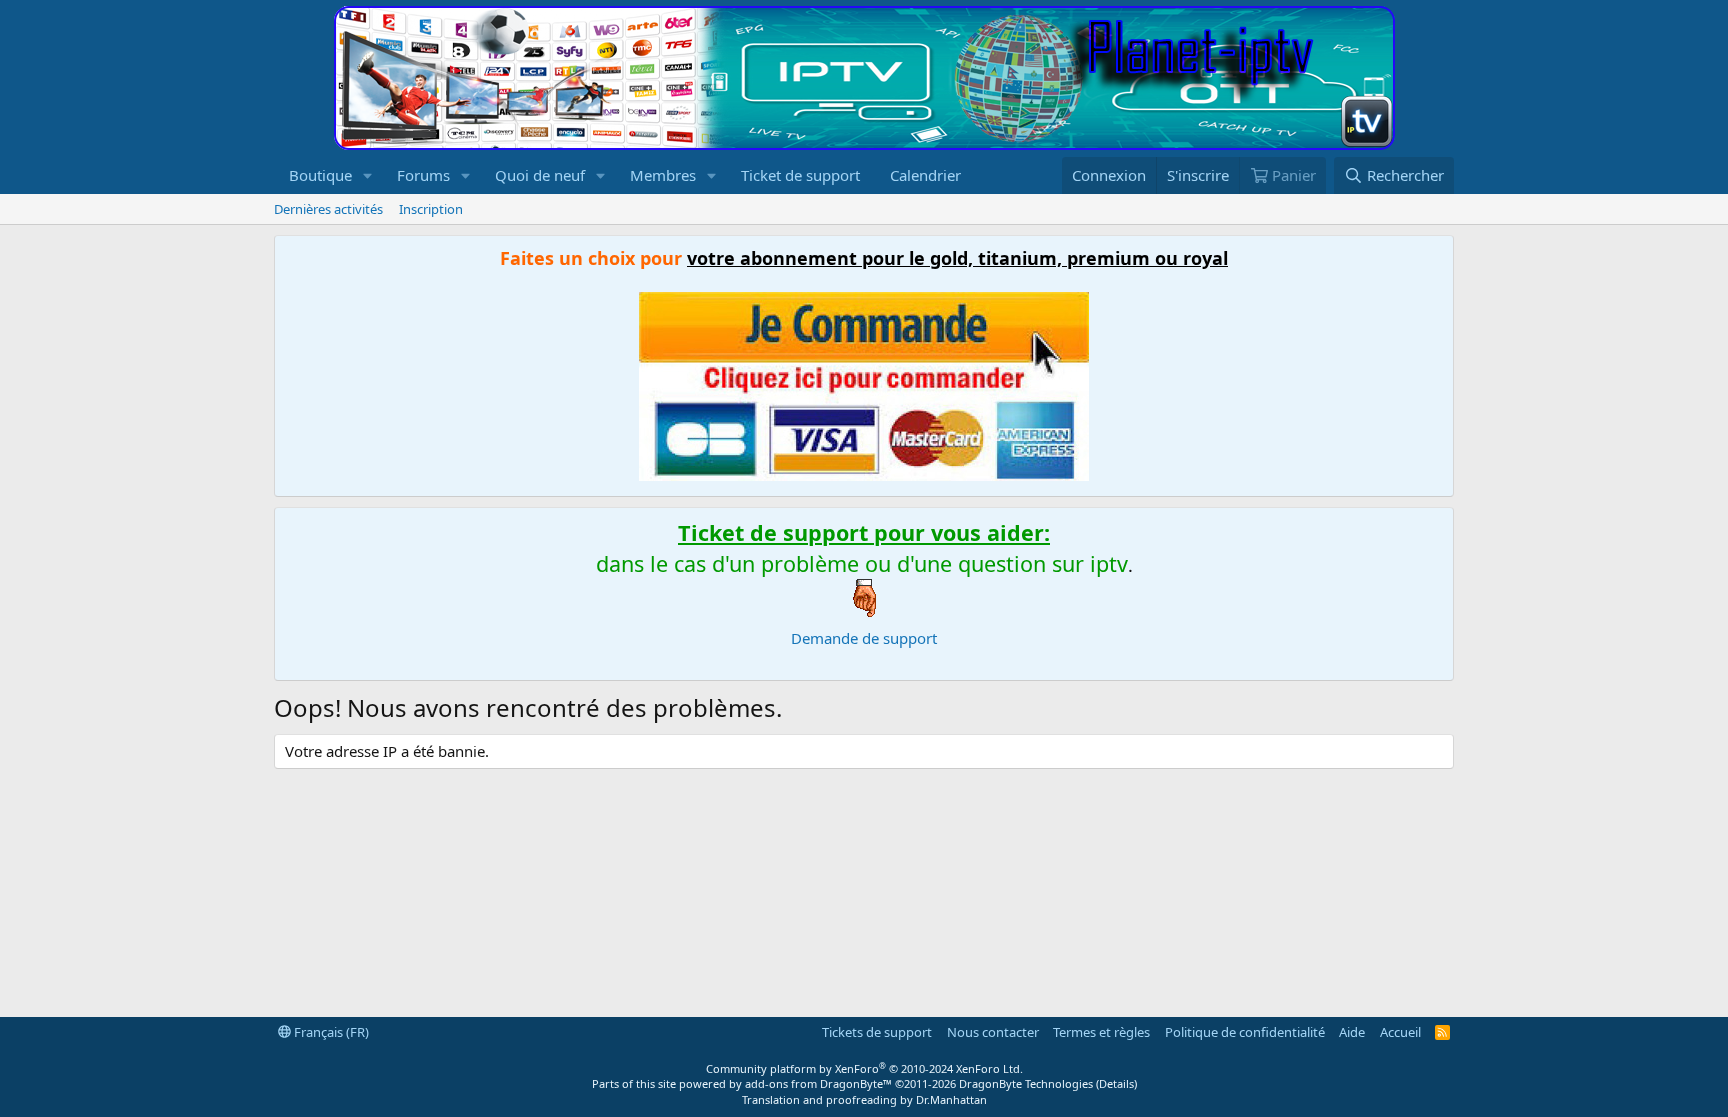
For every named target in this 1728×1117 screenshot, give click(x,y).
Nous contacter (993, 1032)
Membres (663, 175)
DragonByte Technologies (1026, 1083)
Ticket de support (800, 175)
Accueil (1400, 1032)
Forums (423, 175)
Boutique (320, 175)
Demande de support (864, 638)
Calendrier (925, 175)
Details (1116, 1083)
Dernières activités (328, 209)
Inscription (431, 209)
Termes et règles (1101, 1032)
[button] (368, 175)
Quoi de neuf (540, 175)
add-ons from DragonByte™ (818, 1083)
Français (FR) (330, 1032)
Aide (1352, 1032)
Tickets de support (877, 1032)
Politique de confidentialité (1245, 1032)
